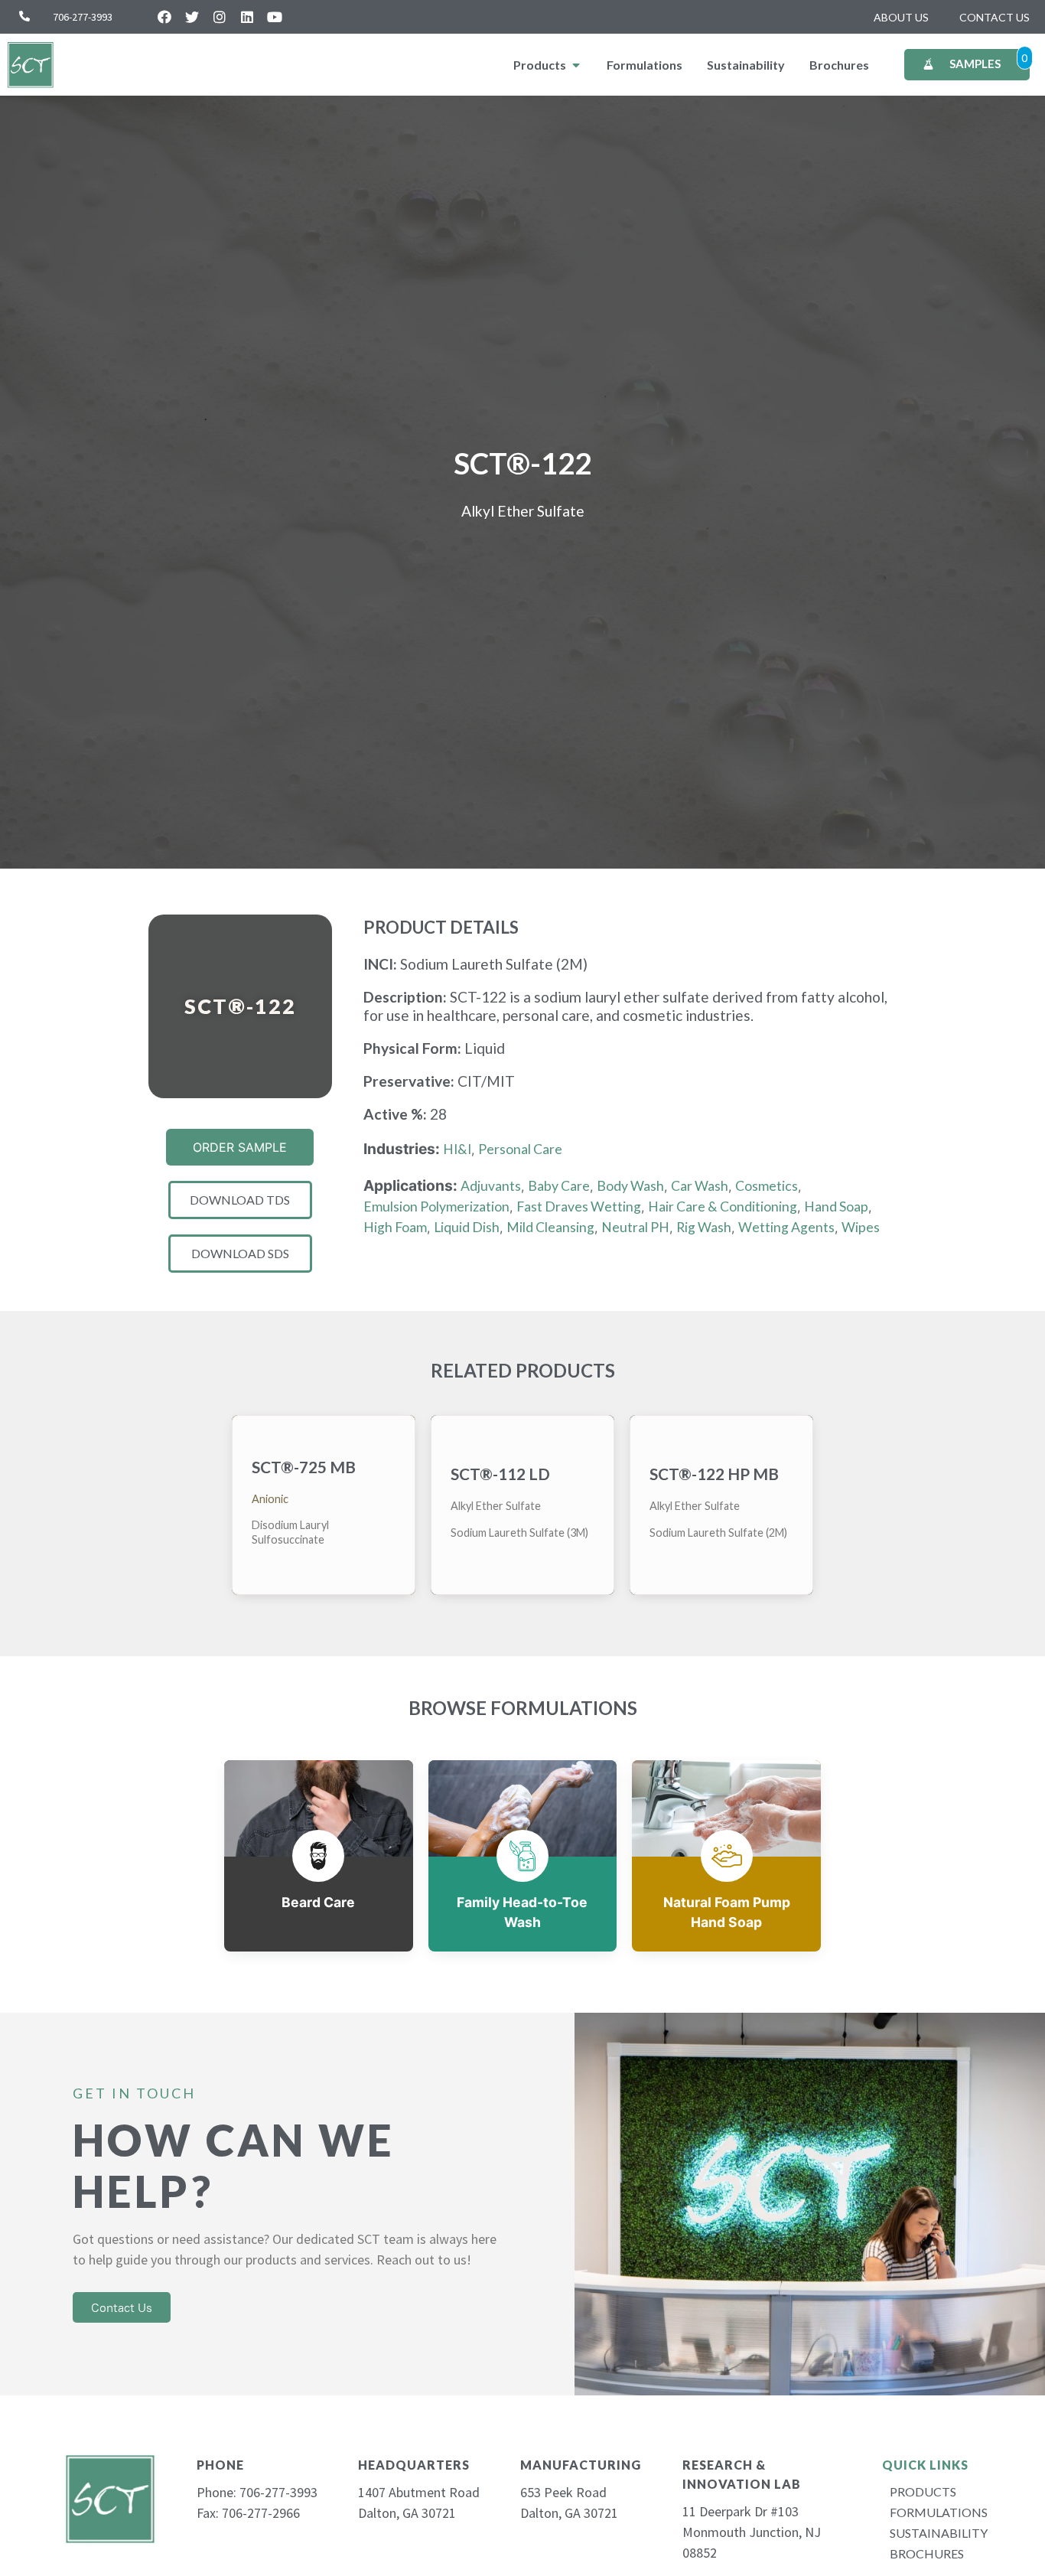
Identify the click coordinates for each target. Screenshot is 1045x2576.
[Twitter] (192, 17)
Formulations (935, 2512)
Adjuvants (491, 1186)
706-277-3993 (83, 17)
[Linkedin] (247, 17)
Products (923, 2491)
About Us (901, 17)
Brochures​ (927, 2553)
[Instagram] (220, 17)
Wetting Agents (786, 1227)
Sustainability (935, 2533)
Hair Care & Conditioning (723, 1206)
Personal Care (520, 1149)
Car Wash (700, 1186)
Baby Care (559, 1186)
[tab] (548, 65)
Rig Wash (704, 1227)
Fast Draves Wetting (579, 1206)
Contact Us (995, 17)
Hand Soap (836, 1206)
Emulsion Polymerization (436, 1206)
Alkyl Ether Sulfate (523, 511)
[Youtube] (275, 17)
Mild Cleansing (550, 1227)
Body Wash (630, 1186)
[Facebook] (164, 17)
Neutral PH (635, 1227)
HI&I (457, 1149)
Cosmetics (767, 1186)
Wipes (861, 1227)
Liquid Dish (467, 1227)
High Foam (395, 1227)
